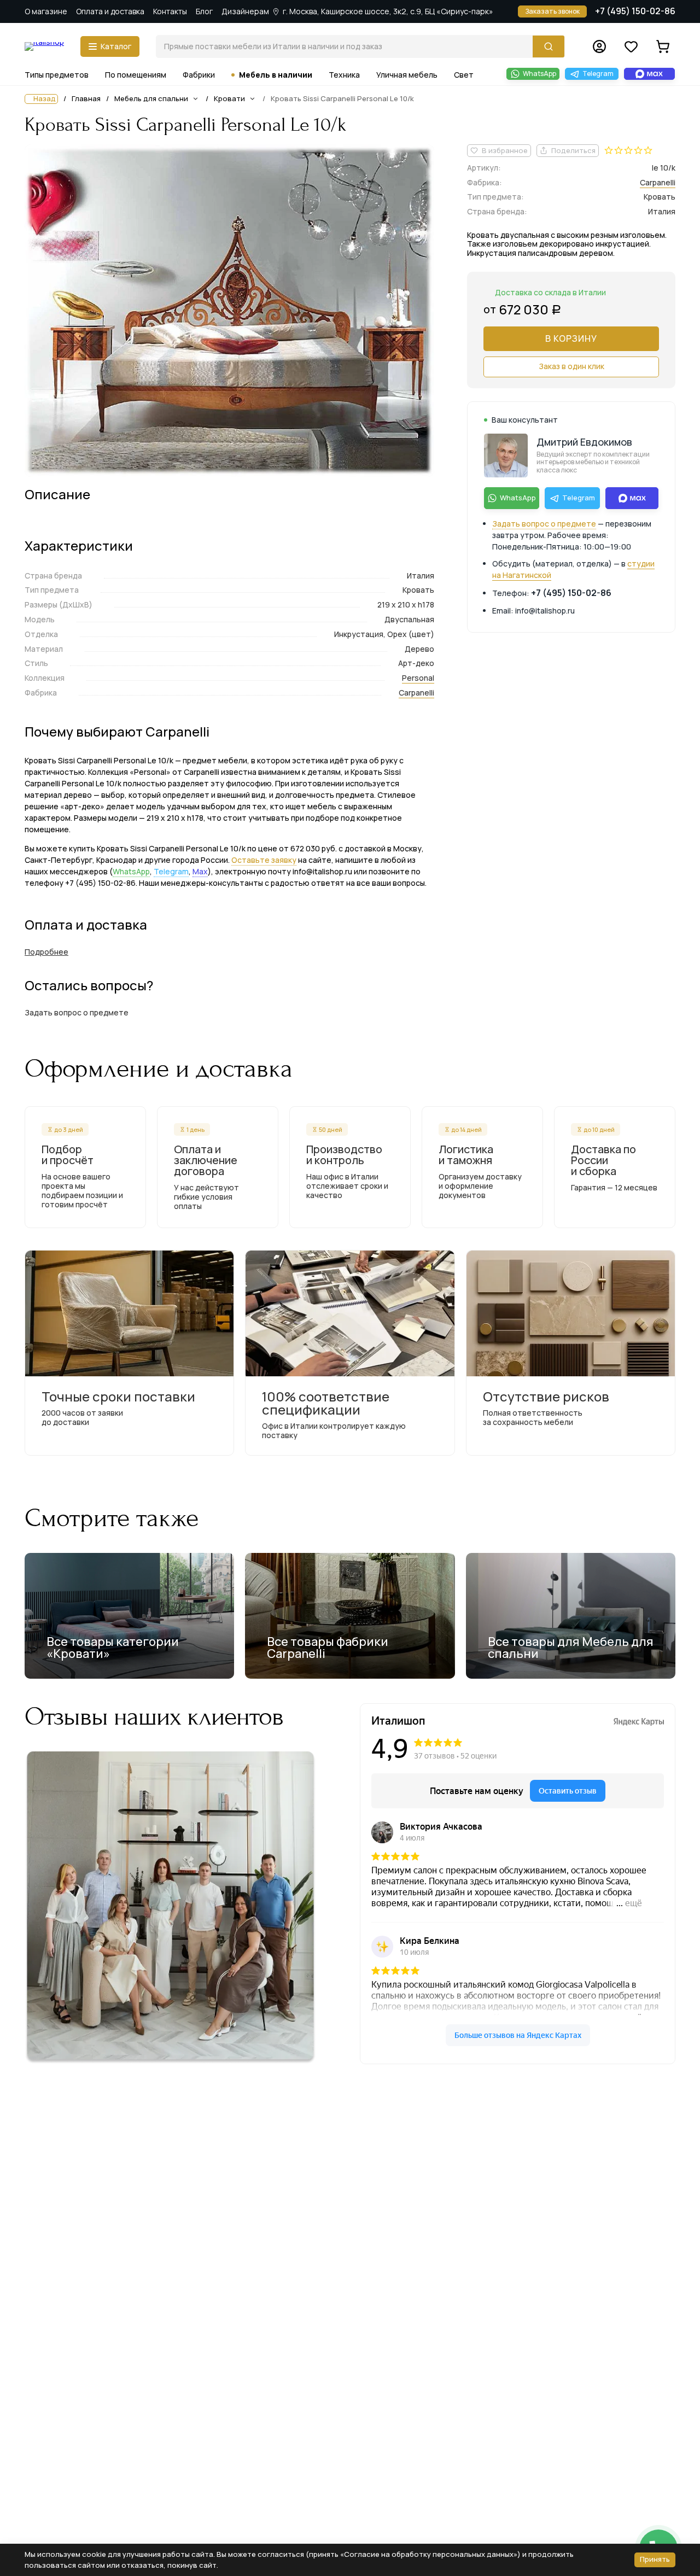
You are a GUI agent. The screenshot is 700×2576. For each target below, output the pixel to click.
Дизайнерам (245, 11)
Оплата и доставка (110, 11)
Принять (655, 2559)
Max (200, 871)
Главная (86, 99)
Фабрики (199, 75)
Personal (418, 678)
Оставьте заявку (264, 860)
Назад (45, 99)
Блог (204, 11)
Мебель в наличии (276, 75)
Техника (344, 75)
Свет (464, 75)
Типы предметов (57, 75)
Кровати (229, 98)
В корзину (571, 338)
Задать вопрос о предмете (544, 524)
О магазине (46, 11)
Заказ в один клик (571, 366)
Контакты (170, 11)
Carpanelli (416, 693)
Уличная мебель (407, 75)
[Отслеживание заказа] (599, 46)
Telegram (171, 871)
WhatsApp (131, 871)
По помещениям (136, 75)
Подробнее (46, 952)
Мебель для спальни (151, 98)
